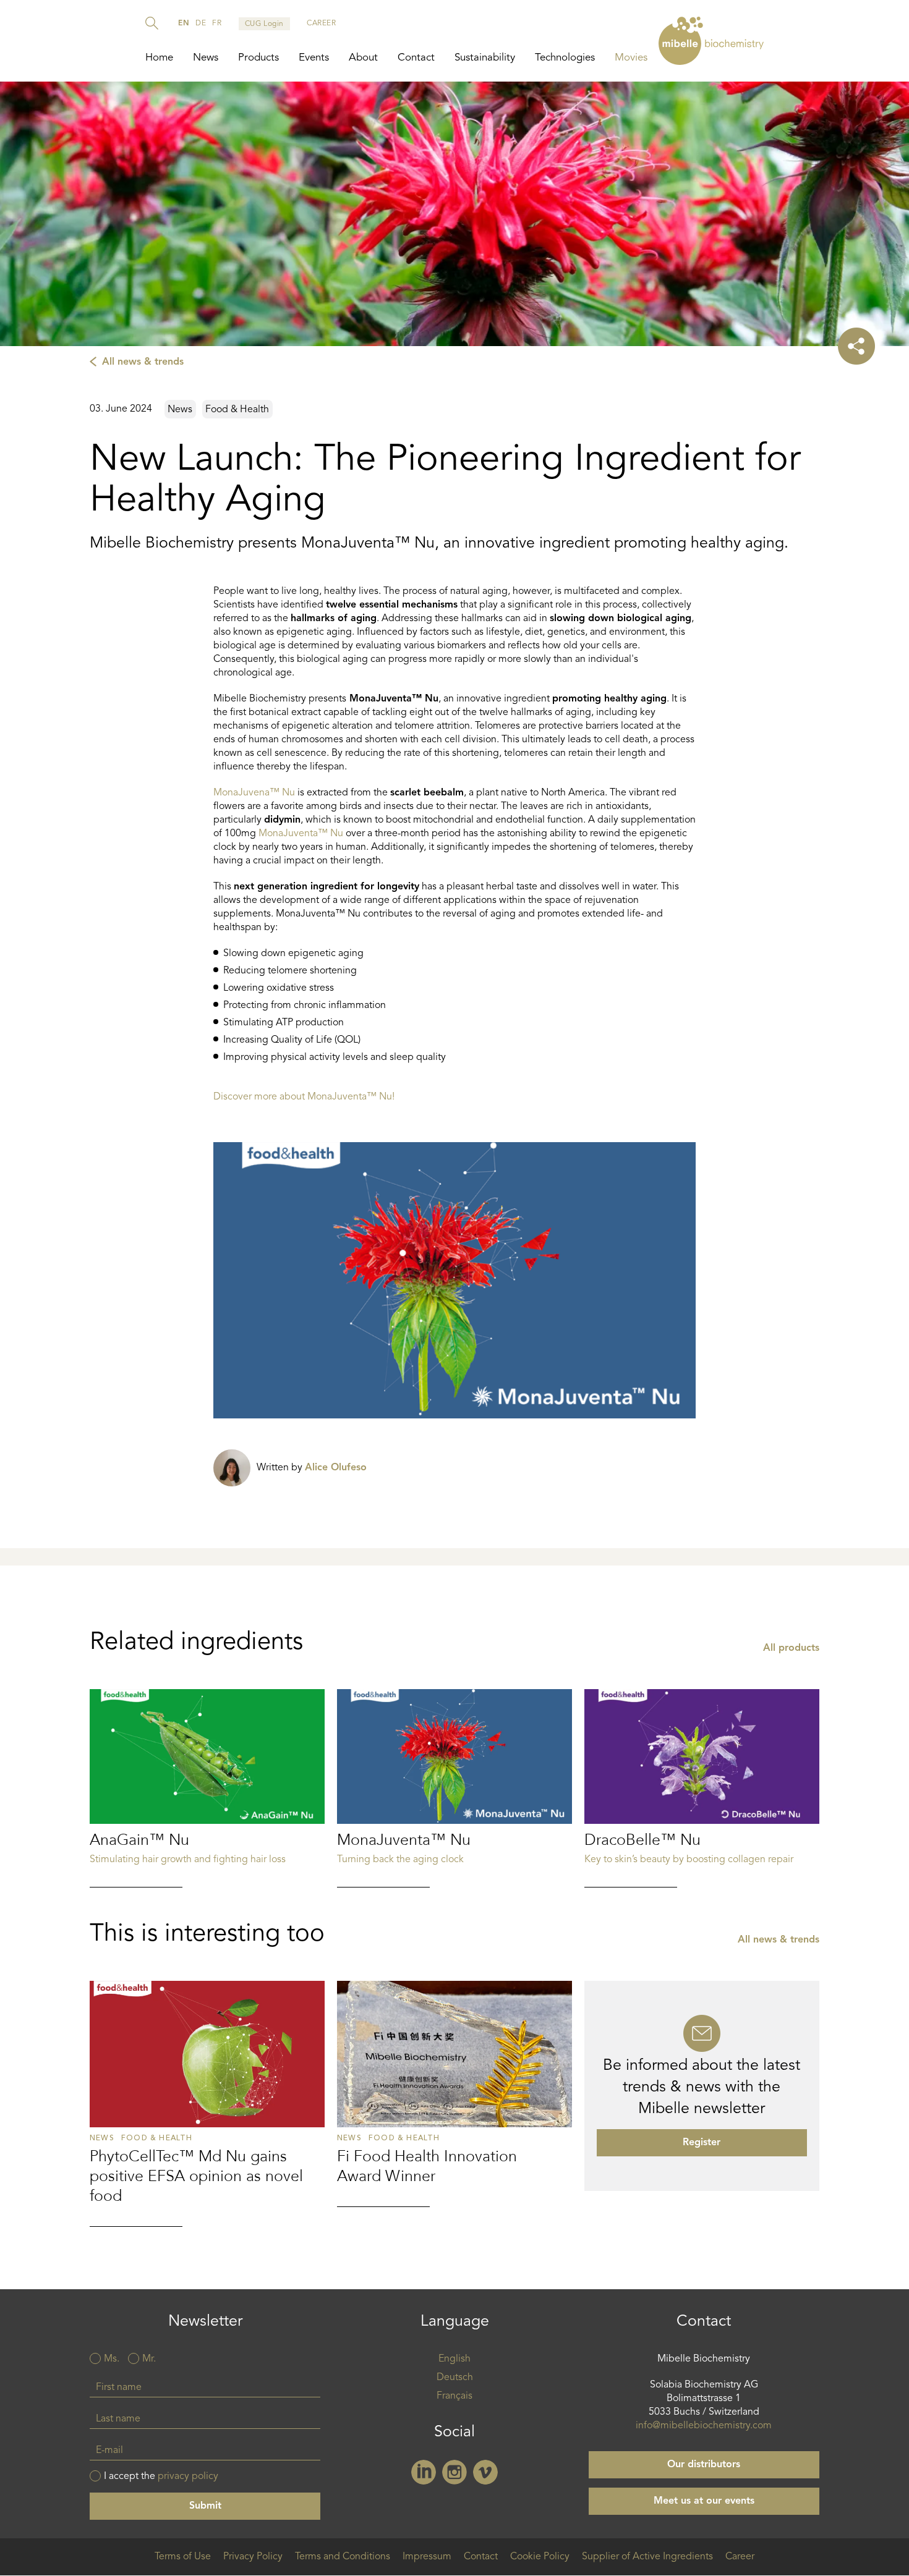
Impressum (427, 2557)
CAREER (322, 23)
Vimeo (485, 2472)
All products (791, 1648)
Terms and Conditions (343, 2557)
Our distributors (704, 2465)
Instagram (454, 2472)
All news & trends (143, 362)
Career (740, 2557)
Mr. (149, 2359)
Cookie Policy (540, 2557)
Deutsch (455, 2378)
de (201, 23)
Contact (416, 58)
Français (454, 2396)
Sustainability (485, 58)
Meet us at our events (704, 2501)
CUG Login (264, 24)
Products (258, 58)
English (454, 2359)
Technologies (565, 58)
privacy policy (188, 2476)
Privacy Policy (253, 2557)
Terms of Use (183, 2557)
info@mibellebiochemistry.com (704, 2426)
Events (314, 58)
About (363, 58)
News (206, 58)
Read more (207, 1788)
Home (159, 58)
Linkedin (424, 2472)
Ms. (112, 2359)
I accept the (161, 2476)
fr (217, 23)
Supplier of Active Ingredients (647, 2557)
